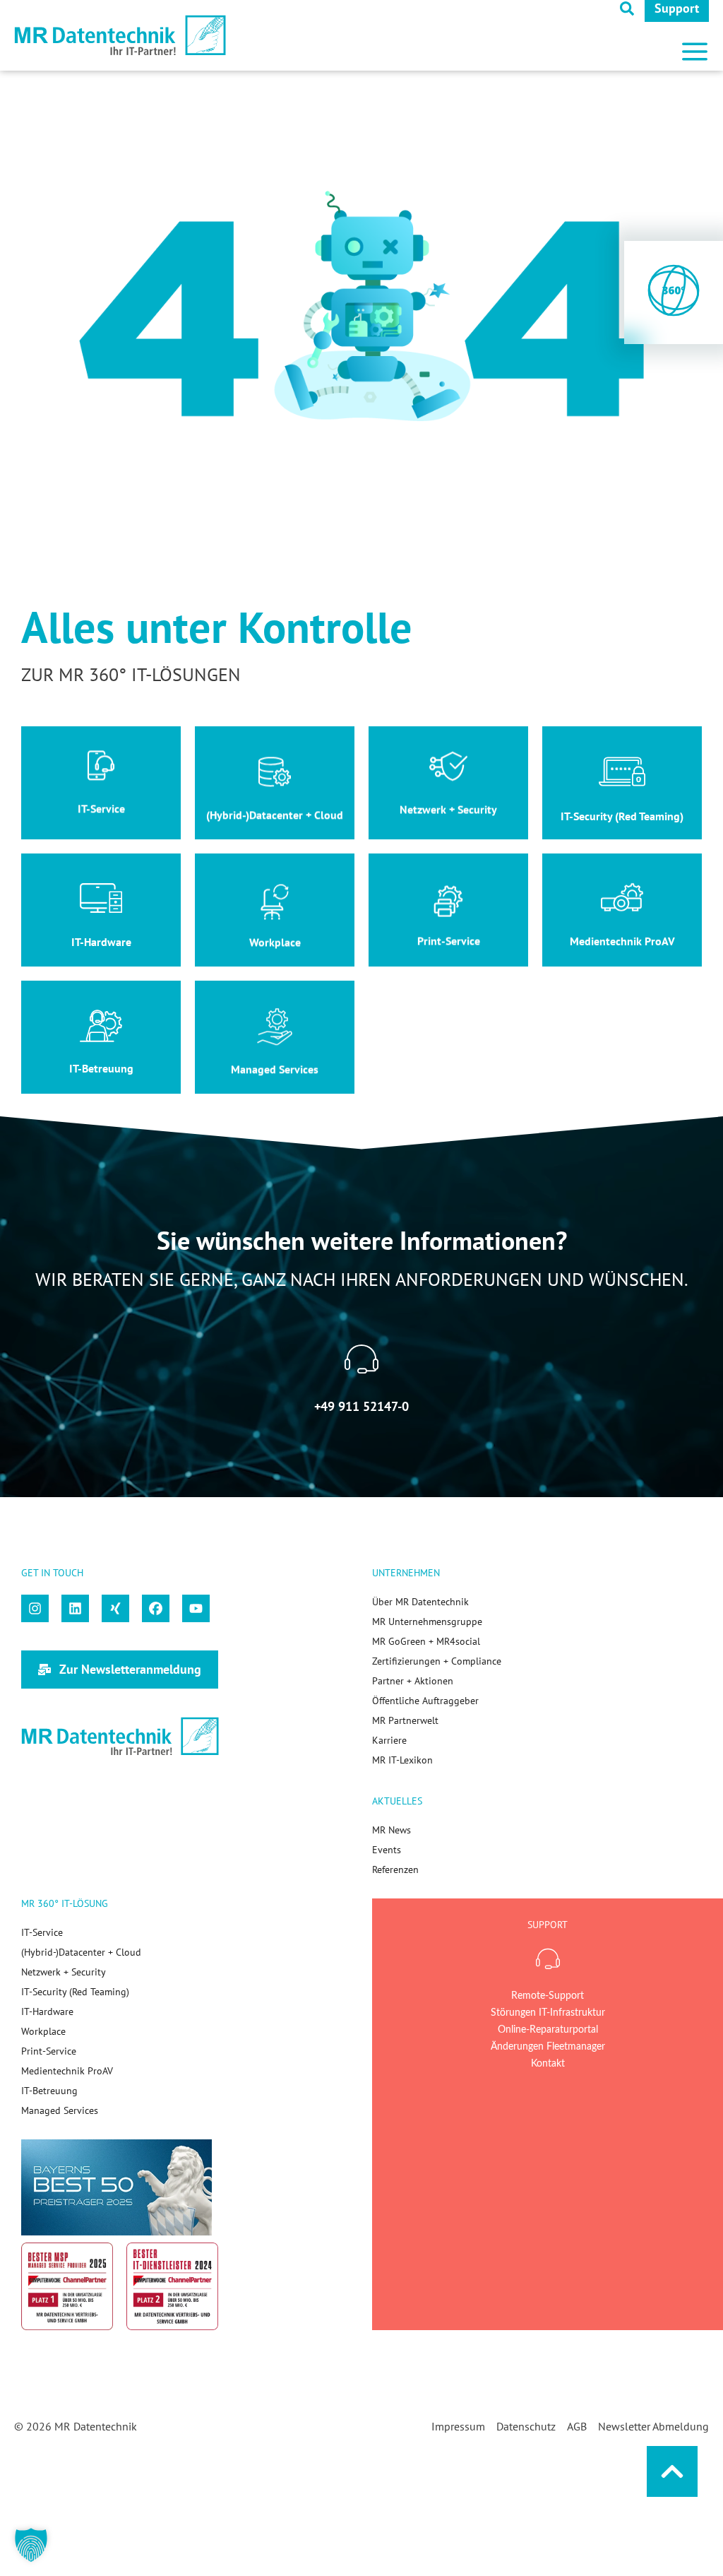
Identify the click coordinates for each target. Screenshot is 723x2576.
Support (677, 8)
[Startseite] (120, 36)
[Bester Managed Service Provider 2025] (67, 2286)
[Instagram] (35, 1608)
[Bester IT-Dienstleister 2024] (172, 2286)
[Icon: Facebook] (156, 1608)
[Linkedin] (75, 1608)
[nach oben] (672, 2471)
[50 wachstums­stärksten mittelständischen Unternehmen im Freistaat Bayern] (116, 2187)
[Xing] (115, 1608)
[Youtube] (196, 1608)
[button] (695, 46)
